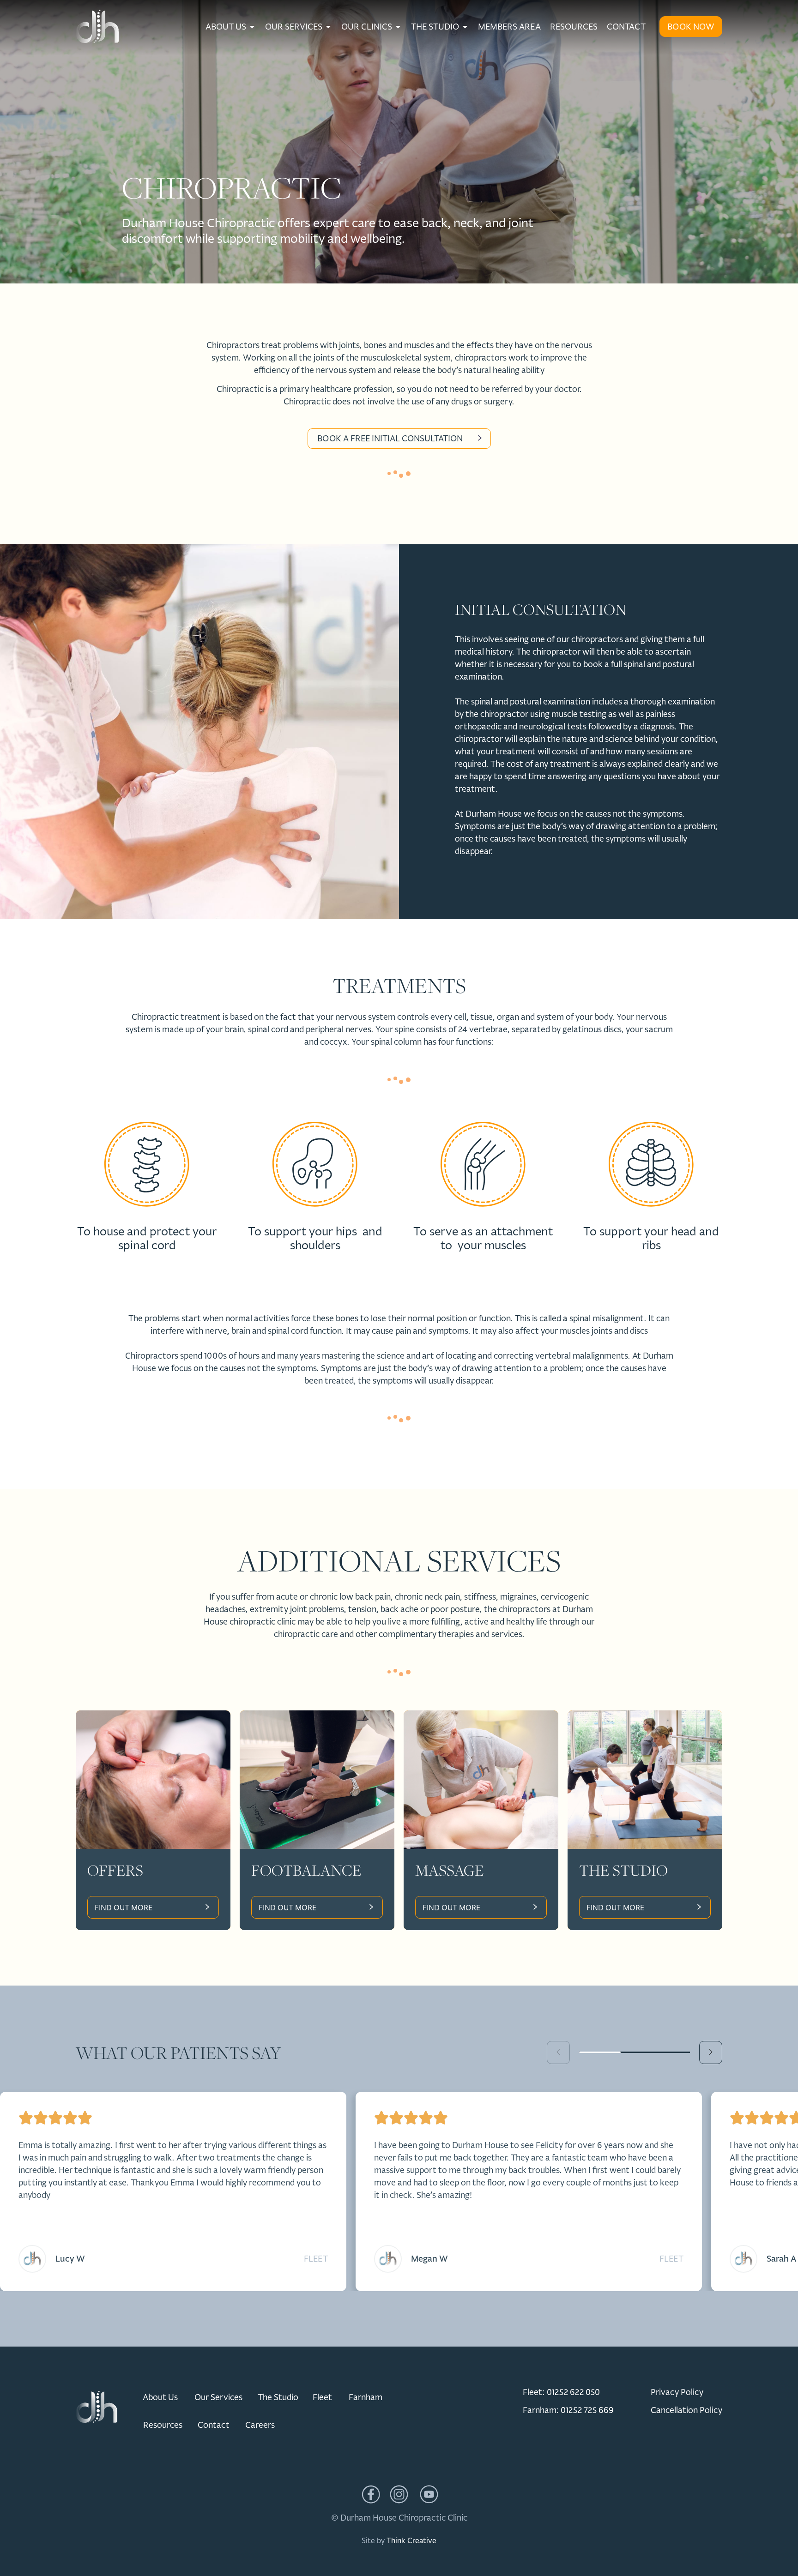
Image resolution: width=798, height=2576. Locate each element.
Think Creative (411, 2540)
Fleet (316, 2259)
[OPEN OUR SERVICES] (328, 27)
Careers (260, 2425)
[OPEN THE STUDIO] (465, 27)
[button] (711, 2052)
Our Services (218, 2397)
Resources (163, 2425)
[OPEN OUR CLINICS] (398, 27)
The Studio (278, 2397)
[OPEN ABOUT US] (252, 27)
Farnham (366, 2397)
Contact (214, 2425)
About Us (160, 2397)
